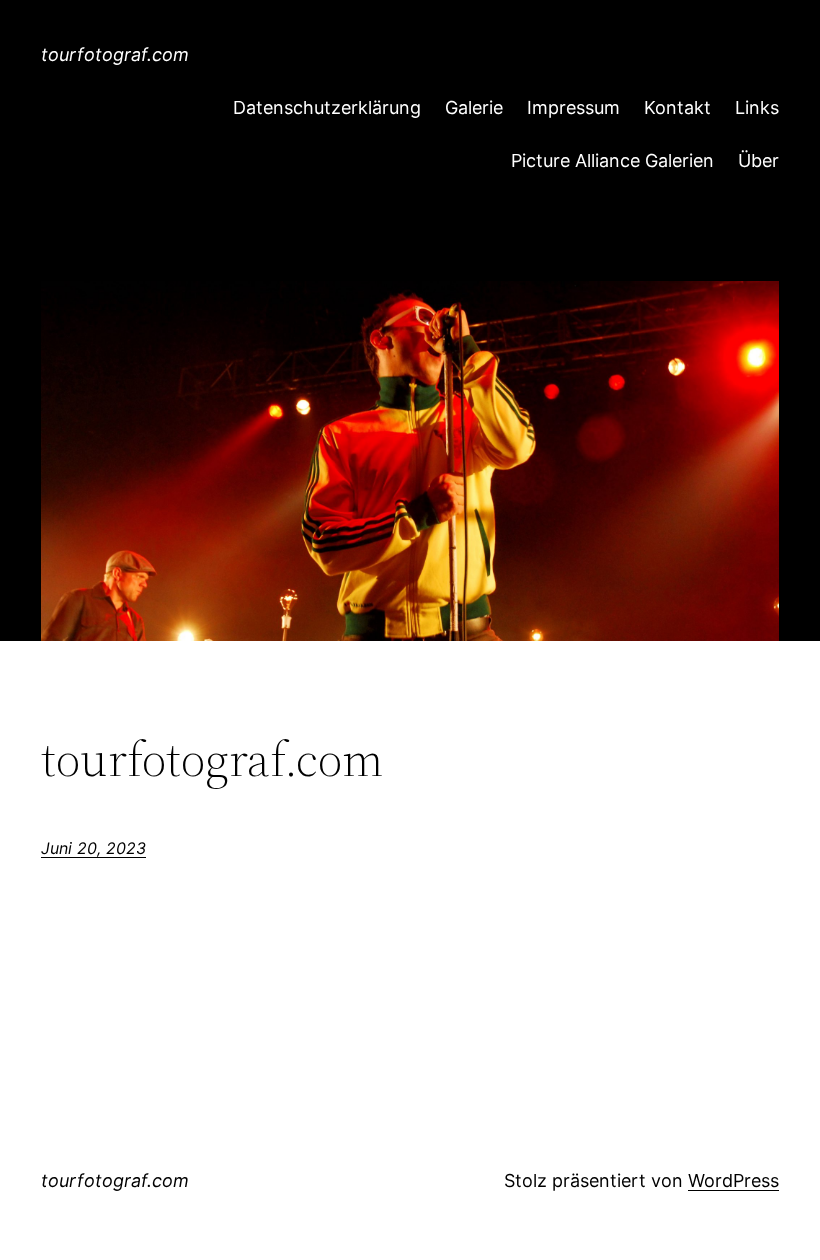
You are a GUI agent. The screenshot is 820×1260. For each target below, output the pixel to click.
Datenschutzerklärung (327, 107)
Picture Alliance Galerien (612, 160)
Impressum (573, 107)
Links (757, 107)
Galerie (474, 107)
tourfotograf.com (115, 54)
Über (758, 160)
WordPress (733, 1180)
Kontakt (677, 107)
